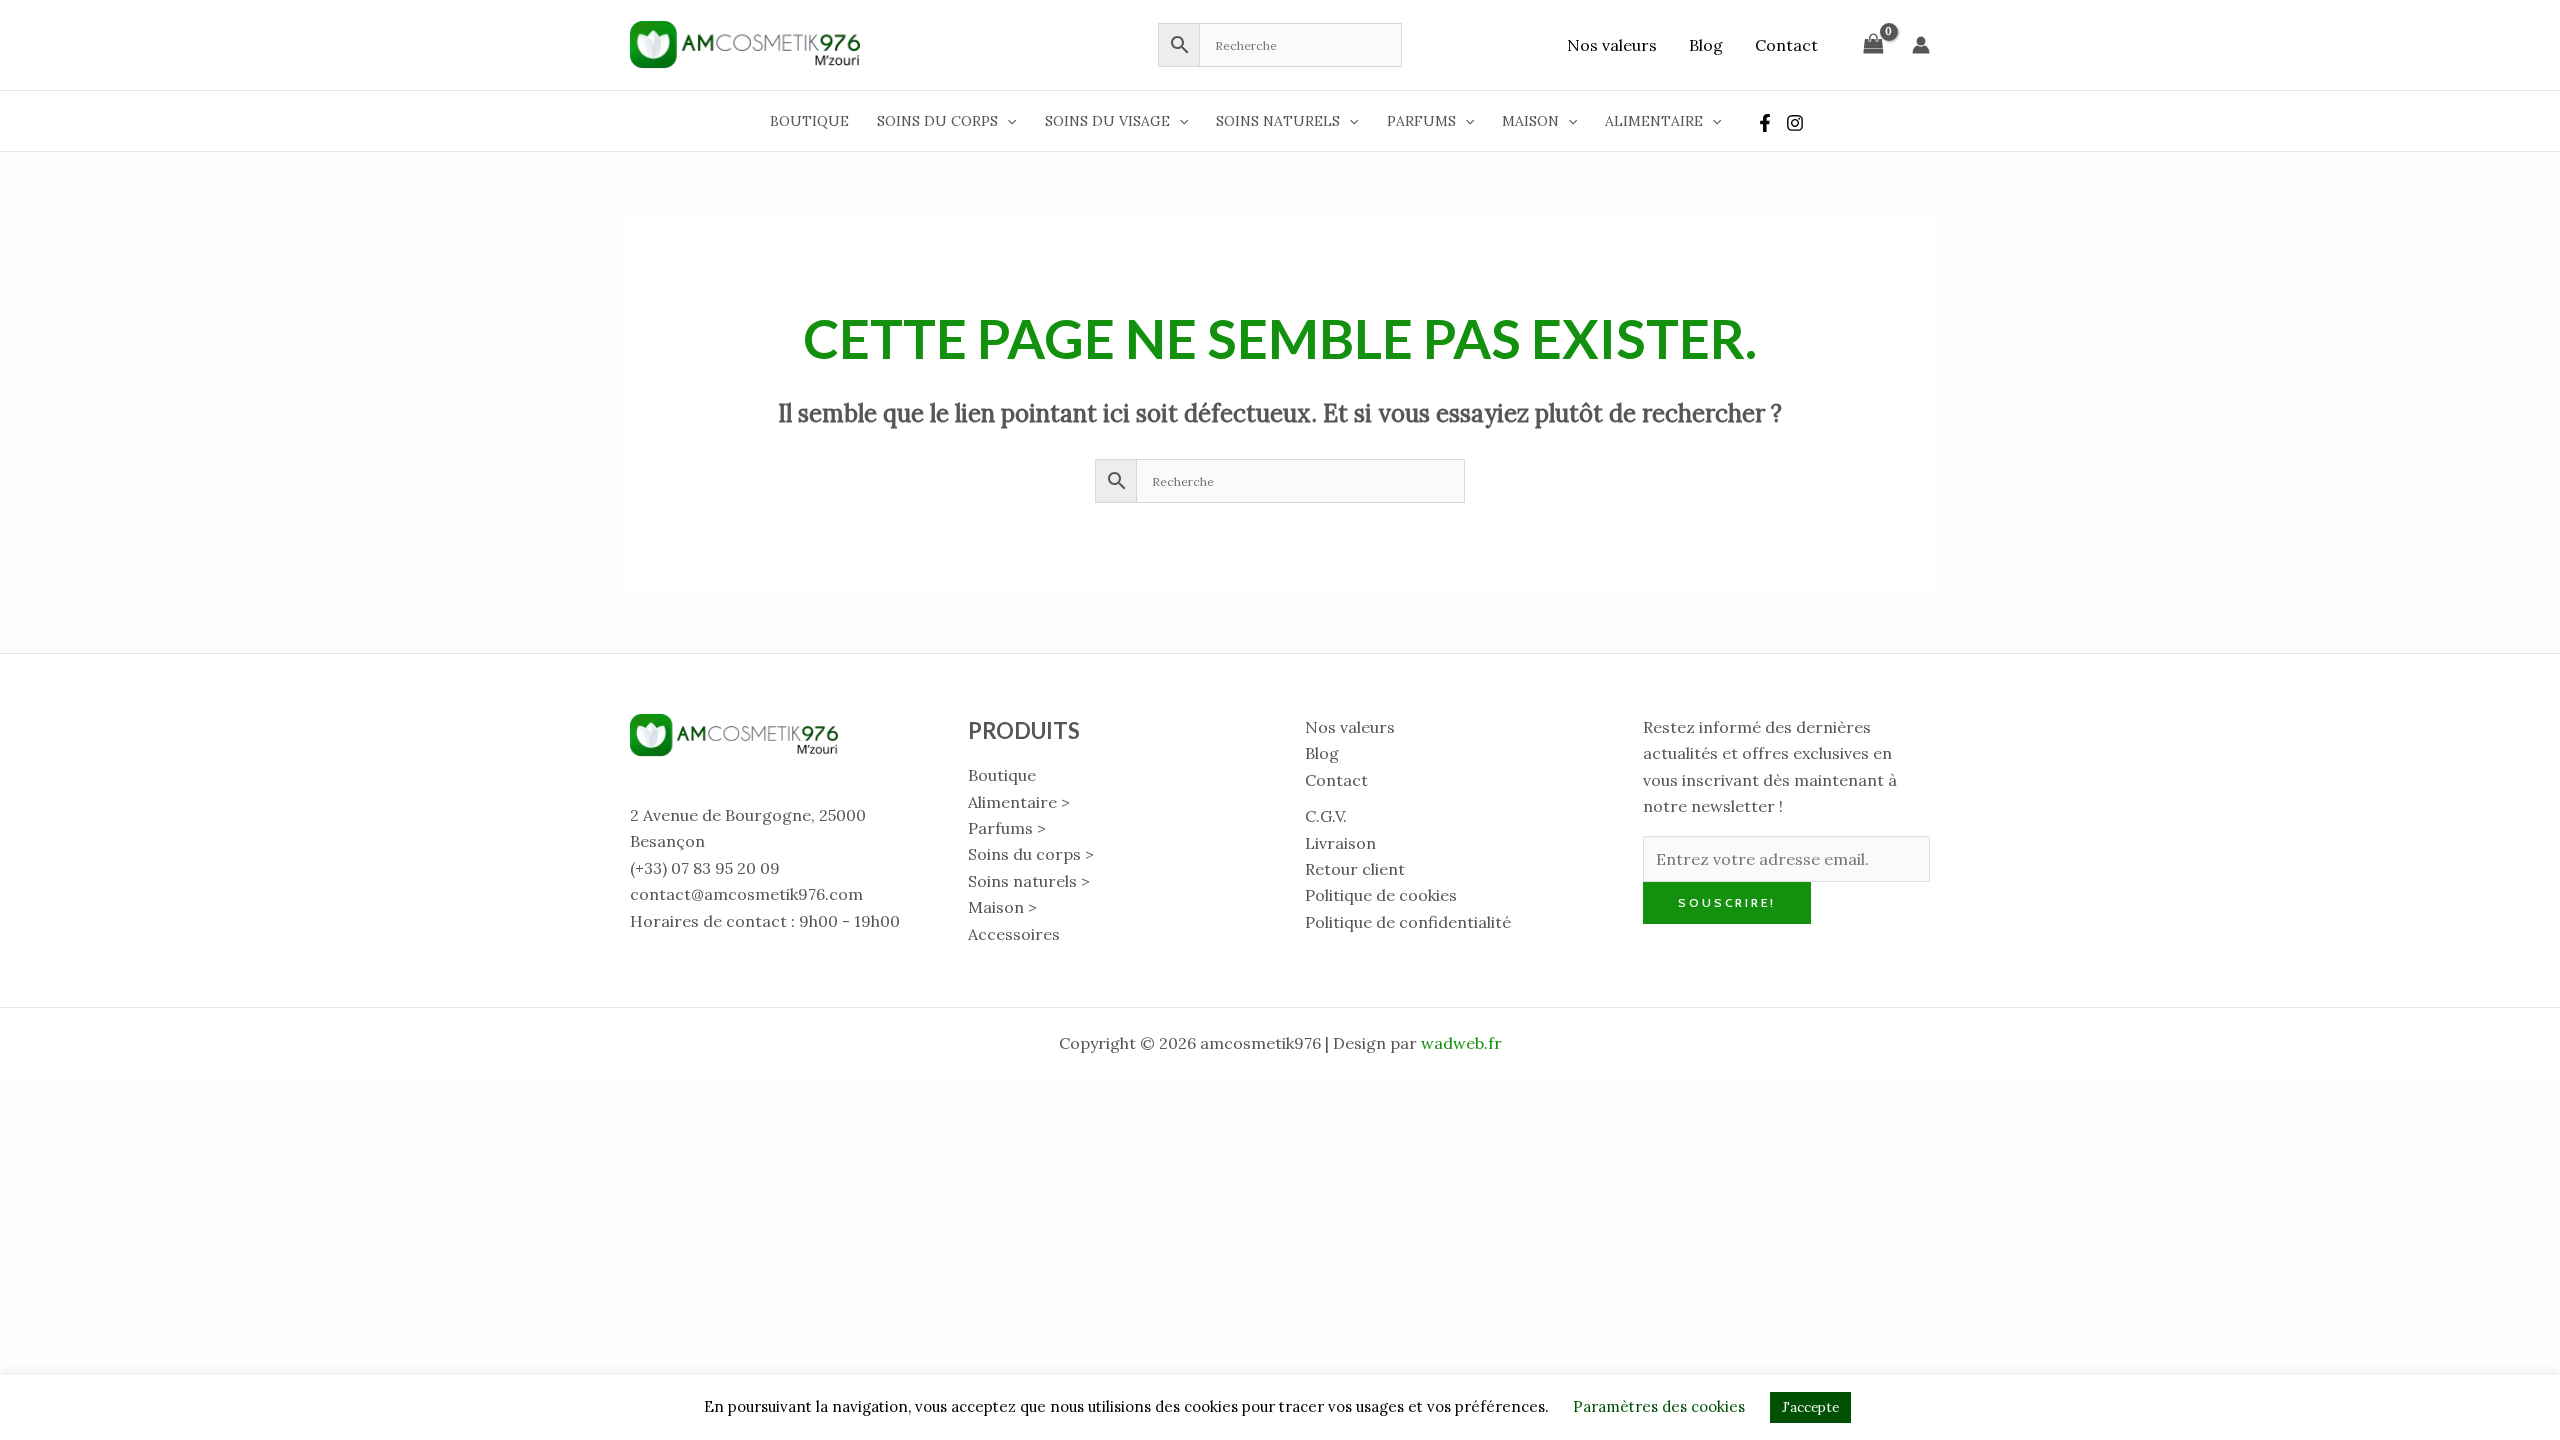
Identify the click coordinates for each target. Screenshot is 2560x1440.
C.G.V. (1326, 816)
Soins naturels (1278, 121)
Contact (1786, 45)
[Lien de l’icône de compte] (1921, 45)
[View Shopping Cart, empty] (1873, 44)
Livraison (1340, 843)
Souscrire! (1727, 902)
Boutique (809, 121)
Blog (1706, 45)
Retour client (1355, 869)
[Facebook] (1765, 123)
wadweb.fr (1461, 1043)
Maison (1530, 121)
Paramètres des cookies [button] (1659, 1406)
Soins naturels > (1029, 881)
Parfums (1421, 121)
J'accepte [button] (1810, 1407)
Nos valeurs (1612, 45)
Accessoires (1014, 934)
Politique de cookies (1381, 895)
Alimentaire (1654, 121)
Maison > (1002, 907)
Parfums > (1007, 828)
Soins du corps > (1031, 854)
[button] (1007, 121)
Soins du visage (1107, 121)
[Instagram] (1795, 123)
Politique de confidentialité (1408, 922)
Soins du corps (937, 121)
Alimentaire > (1019, 802)
